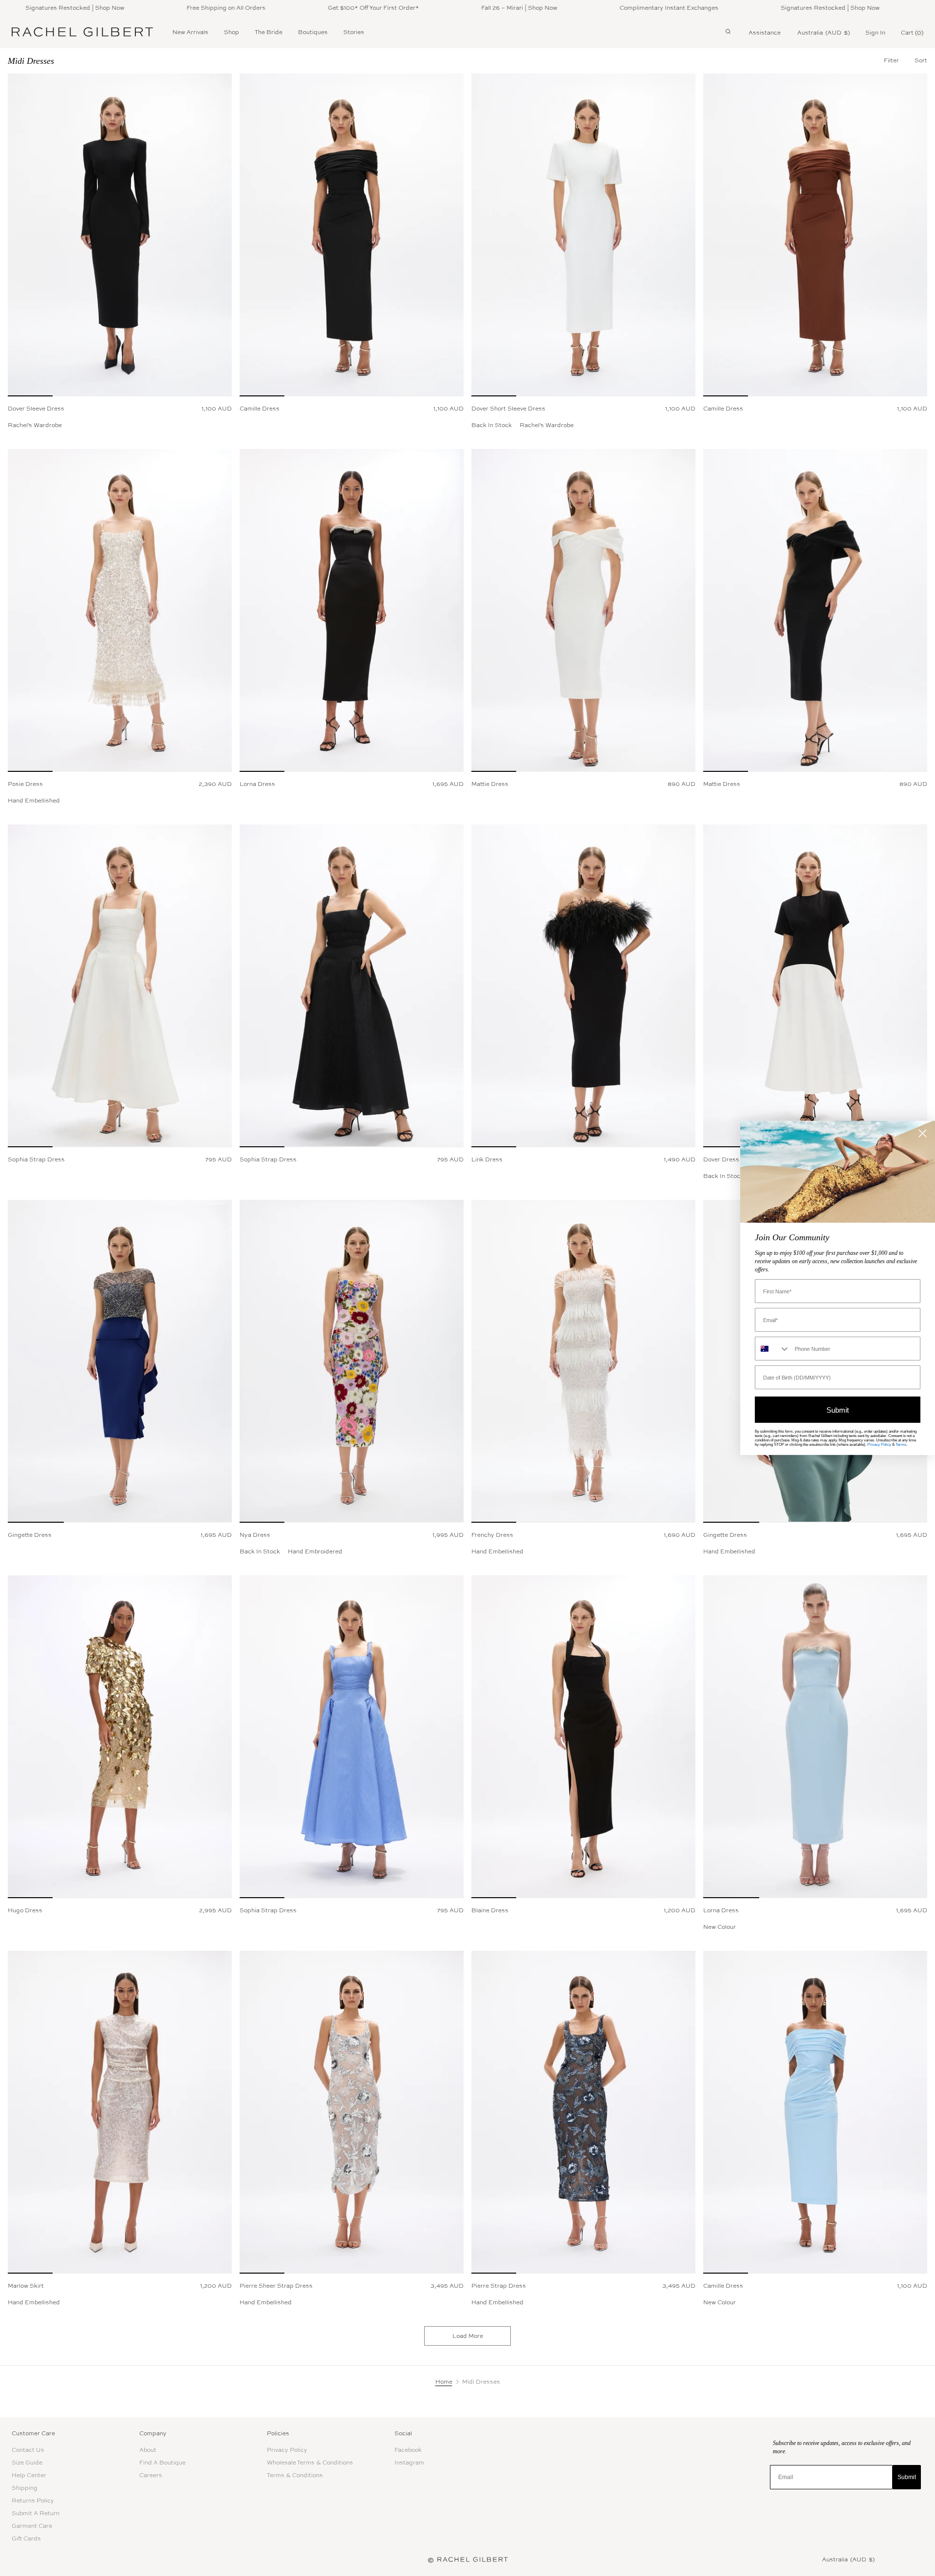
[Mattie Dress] (583, 610)
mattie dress (490, 784)
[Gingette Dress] (120, 1361)
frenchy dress (492, 1535)
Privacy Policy (287, 2450)
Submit (907, 2477)
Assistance (765, 33)
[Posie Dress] (120, 610)
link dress (487, 1159)
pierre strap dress (499, 2286)
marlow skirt (26, 2286)
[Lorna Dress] (352, 610)
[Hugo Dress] (120, 1737)
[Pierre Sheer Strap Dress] (352, 2112)
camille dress (260, 409)
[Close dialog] (923, 1133)
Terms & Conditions (295, 2475)
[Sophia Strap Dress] (120, 986)
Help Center (29, 2475)
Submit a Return (36, 2513)
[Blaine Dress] (583, 1737)
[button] (921, 60)
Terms (901, 1445)
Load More (468, 2336)
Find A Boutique (162, 2463)
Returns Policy (33, 2501)
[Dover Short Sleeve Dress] (583, 235)
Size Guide (27, 2463)
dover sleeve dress (36, 409)
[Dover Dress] (815, 986)
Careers (151, 2475)
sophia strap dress (36, 1159)
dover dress (721, 1159)
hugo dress (25, 1910)
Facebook (408, 2450)
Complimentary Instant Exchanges (592, 8)
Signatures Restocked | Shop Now (753, 8)
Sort (921, 60)
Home (444, 2382)
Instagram (409, 2463)
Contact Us (28, 2450)
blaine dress (490, 1910)
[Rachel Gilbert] (82, 32)
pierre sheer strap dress (276, 2286)
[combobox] (773, 1349)
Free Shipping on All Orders (149, 8)
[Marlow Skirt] (120, 2112)
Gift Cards (26, 2539)
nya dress (255, 1535)
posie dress (25, 784)
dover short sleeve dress (508, 409)
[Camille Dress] (352, 235)
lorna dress (257, 784)
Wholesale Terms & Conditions (310, 2463)
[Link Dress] (583, 986)
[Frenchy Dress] (583, 1361)
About (148, 2450)
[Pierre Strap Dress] (583, 2112)
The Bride (269, 32)
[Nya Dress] (352, 1361)
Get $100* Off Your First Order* (296, 8)
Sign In (875, 33)
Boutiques (313, 32)
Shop (232, 32)
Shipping (25, 2488)
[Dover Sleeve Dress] (120, 235)
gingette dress (30, 1535)
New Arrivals (190, 32)
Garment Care (32, 2526)
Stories (354, 32)
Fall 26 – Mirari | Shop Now (442, 8)
